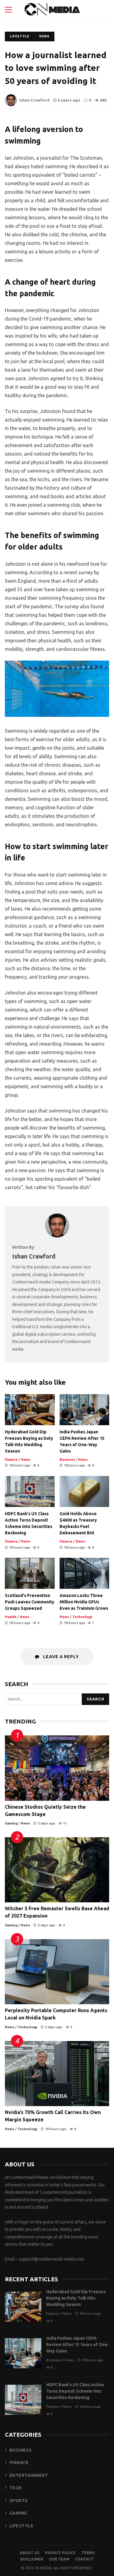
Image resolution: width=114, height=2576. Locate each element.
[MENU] (9, 10)
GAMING (18, 2513)
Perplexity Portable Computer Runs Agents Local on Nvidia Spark (57, 1972)
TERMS (88, 2553)
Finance (11, 1460)
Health (11, 1617)
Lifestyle (19, 36)
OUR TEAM (59, 2559)
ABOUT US (29, 2553)
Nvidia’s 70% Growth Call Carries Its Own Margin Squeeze (57, 2074)
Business (67, 1460)
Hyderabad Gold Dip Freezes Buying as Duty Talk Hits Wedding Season (30, 1410)
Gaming (11, 1823)
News (44, 36)
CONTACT (84, 2559)
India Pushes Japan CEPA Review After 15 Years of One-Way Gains (85, 1410)
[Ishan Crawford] (57, 1236)
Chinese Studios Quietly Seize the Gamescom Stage (57, 1768)
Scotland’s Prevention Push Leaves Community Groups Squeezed (30, 1573)
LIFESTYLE (22, 2526)
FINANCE (19, 2463)
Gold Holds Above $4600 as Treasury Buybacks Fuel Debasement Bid (85, 1491)
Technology (82, 1617)
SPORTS (19, 2501)
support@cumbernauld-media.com (52, 2259)
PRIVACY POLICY (60, 2553)
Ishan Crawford (34, 100)
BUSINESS (21, 2450)
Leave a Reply (60, 1657)
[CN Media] (53, 11)
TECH (16, 2488)
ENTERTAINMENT (29, 2475)
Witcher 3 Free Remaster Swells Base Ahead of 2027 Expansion (57, 1870)
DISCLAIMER (32, 2559)
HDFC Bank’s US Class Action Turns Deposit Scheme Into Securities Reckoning (30, 1491)
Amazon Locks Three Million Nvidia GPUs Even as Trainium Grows (85, 1573)
